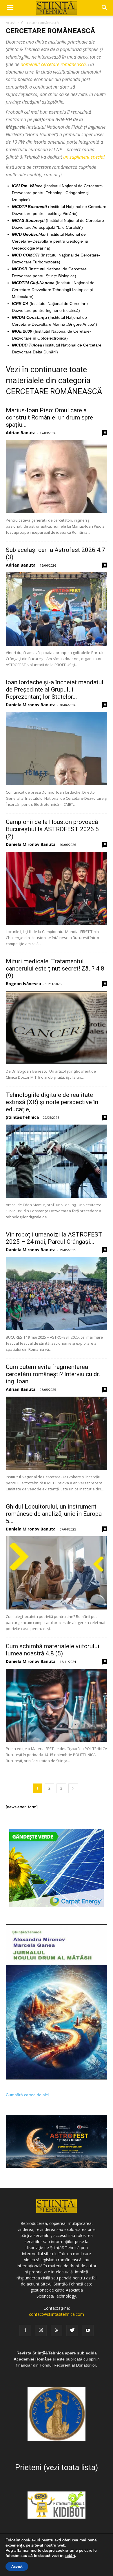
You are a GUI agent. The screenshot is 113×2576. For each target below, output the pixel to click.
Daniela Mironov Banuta (31, 705)
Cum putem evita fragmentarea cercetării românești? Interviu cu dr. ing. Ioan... (53, 1374)
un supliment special (84, 157)
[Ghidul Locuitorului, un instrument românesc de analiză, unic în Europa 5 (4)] (57, 1573)
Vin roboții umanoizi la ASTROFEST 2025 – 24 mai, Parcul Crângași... (54, 1238)
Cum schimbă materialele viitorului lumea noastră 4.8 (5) (53, 1650)
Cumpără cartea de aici (27, 2095)
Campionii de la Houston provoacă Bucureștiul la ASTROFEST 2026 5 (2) (52, 829)
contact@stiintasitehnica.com (57, 2314)
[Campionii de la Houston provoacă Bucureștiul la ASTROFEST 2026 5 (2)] (57, 888)
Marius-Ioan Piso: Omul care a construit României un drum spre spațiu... (49, 417)
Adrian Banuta (21, 433)
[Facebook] (25, 2330)
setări (70, 2556)
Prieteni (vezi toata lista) (57, 2468)
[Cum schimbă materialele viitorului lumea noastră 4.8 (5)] (57, 1705)
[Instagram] (41, 2330)
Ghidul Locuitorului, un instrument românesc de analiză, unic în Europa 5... (54, 1514)
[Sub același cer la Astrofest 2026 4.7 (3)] (57, 609)
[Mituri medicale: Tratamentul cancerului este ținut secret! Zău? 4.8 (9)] (57, 1028)
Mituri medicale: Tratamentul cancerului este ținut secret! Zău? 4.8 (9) (55, 968)
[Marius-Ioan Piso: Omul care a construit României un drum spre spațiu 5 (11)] (57, 477)
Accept (17, 2566)
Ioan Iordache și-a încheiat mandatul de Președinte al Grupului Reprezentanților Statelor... (55, 690)
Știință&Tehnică (22, 1117)
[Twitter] (72, 2330)
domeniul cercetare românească (53, 64)
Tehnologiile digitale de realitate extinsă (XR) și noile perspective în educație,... (52, 1102)
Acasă (11, 23)
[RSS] (57, 2330)
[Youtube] (88, 2330)
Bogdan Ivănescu (23, 984)
